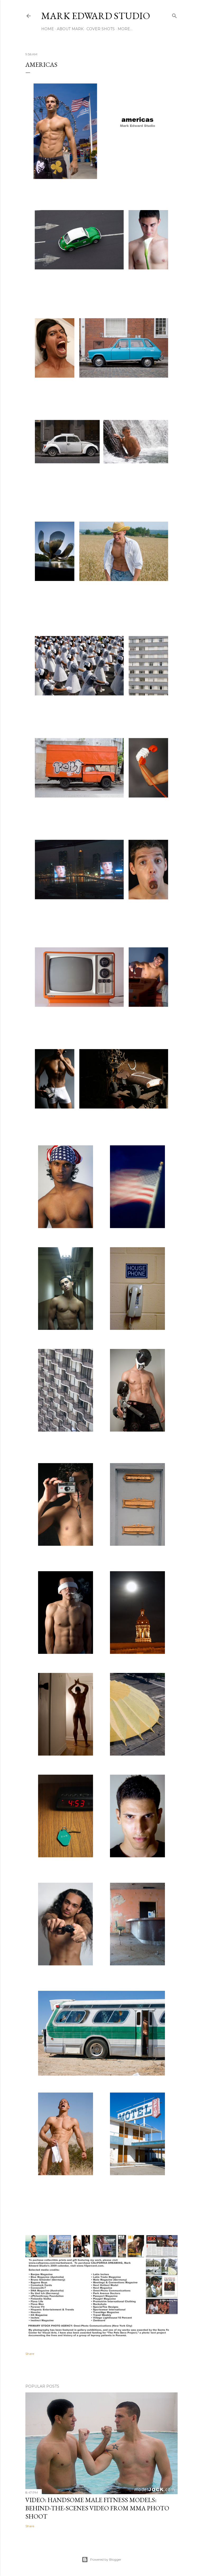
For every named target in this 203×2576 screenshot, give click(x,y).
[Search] (174, 15)
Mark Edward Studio (96, 16)
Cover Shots (101, 29)
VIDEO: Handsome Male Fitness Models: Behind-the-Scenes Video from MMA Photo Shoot (97, 2508)
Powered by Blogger (106, 2559)
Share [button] (30, 2354)
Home (48, 29)
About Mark (70, 29)
